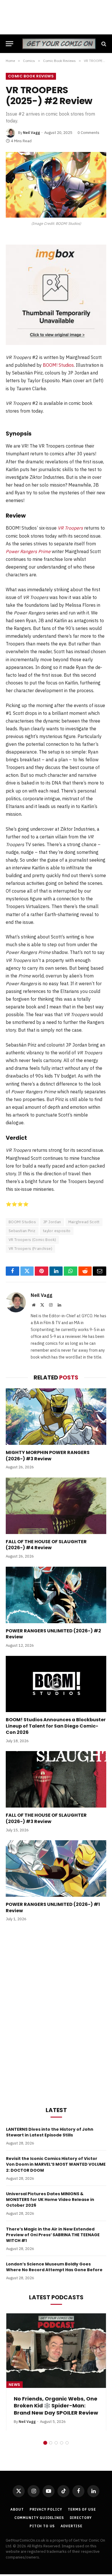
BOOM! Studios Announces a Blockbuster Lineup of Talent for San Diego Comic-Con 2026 (56, 1726)
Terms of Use (82, 2497)
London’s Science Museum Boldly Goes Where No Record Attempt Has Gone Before (54, 2267)
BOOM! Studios (58, 365)
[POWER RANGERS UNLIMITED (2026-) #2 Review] (56, 1595)
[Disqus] (56, 2013)
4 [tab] (62, 2430)
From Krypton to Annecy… (49, 2399)
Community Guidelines (39, 2505)
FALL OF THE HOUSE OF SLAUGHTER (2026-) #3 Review (46, 1818)
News (15, 2385)
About (17, 2497)
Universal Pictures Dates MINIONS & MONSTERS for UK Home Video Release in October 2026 (50, 2200)
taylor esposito (57, 1231)
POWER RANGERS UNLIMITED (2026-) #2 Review (53, 1634)
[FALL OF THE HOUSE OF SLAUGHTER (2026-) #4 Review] (56, 1506)
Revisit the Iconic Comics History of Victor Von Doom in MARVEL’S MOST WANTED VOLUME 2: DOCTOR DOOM (56, 2164)
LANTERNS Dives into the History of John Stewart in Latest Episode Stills (50, 2132)
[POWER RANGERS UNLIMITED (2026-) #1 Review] (56, 1868)
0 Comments (88, 133)
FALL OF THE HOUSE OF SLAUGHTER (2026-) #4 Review (46, 1545)
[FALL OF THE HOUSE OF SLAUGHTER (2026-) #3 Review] (56, 1779)
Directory (81, 2505)
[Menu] (9, 44)
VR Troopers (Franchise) (30, 1249)
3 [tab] (56, 2430)
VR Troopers (70, 528)
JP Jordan (52, 1222)
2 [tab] (51, 2430)
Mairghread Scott (84, 1222)
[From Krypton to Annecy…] (56, 2351)
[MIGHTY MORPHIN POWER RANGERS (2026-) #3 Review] (56, 1417)
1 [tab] (45, 2430)
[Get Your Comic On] (59, 44)
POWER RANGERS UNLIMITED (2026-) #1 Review (53, 1907)
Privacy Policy (46, 2497)
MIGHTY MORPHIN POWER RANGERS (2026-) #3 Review (48, 1456)
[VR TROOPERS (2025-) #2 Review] (56, 185)
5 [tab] (67, 2430)
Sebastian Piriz (22, 1231)
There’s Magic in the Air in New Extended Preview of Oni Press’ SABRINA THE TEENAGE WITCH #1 (53, 2235)
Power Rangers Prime (28, 551)
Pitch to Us (42, 2514)
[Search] (103, 44)
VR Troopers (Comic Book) (32, 1240)
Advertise (72, 2514)
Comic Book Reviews (31, 76)
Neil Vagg (31, 133)
